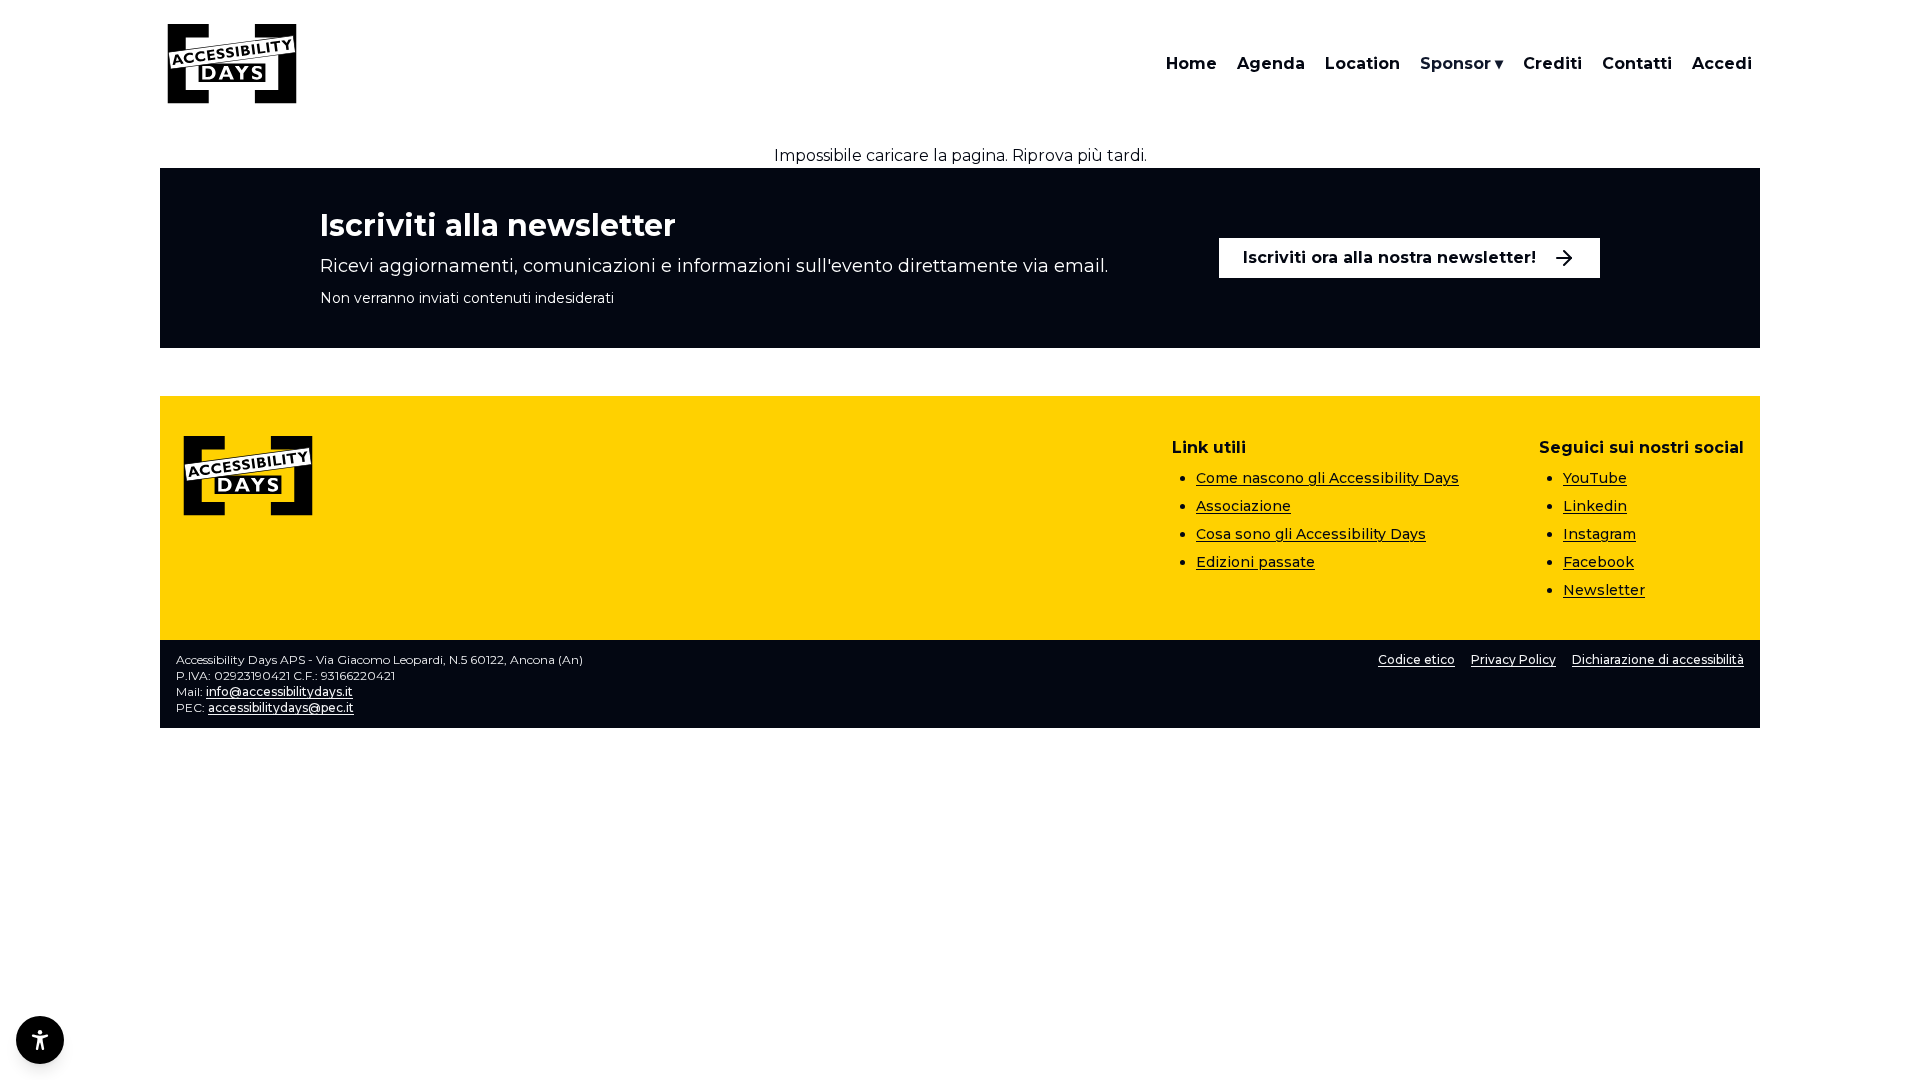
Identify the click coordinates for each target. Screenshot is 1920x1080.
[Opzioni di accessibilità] (40, 1040)
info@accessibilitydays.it (279, 691)
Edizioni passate (1255, 562)
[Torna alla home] (232, 64)
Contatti (1637, 63)
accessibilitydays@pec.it (281, 707)
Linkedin (1595, 506)
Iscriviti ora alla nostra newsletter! (1389, 257)
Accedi (1722, 63)
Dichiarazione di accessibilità (1658, 659)
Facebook (1598, 562)
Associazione (1243, 506)
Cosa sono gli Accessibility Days (1311, 534)
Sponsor (1461, 63)
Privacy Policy (1513, 659)
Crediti (1552, 63)
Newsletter (1604, 590)
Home (1191, 63)
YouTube (1595, 478)
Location (1362, 63)
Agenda (1271, 63)
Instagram (1599, 534)
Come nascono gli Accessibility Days (1327, 478)
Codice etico (1416, 659)
